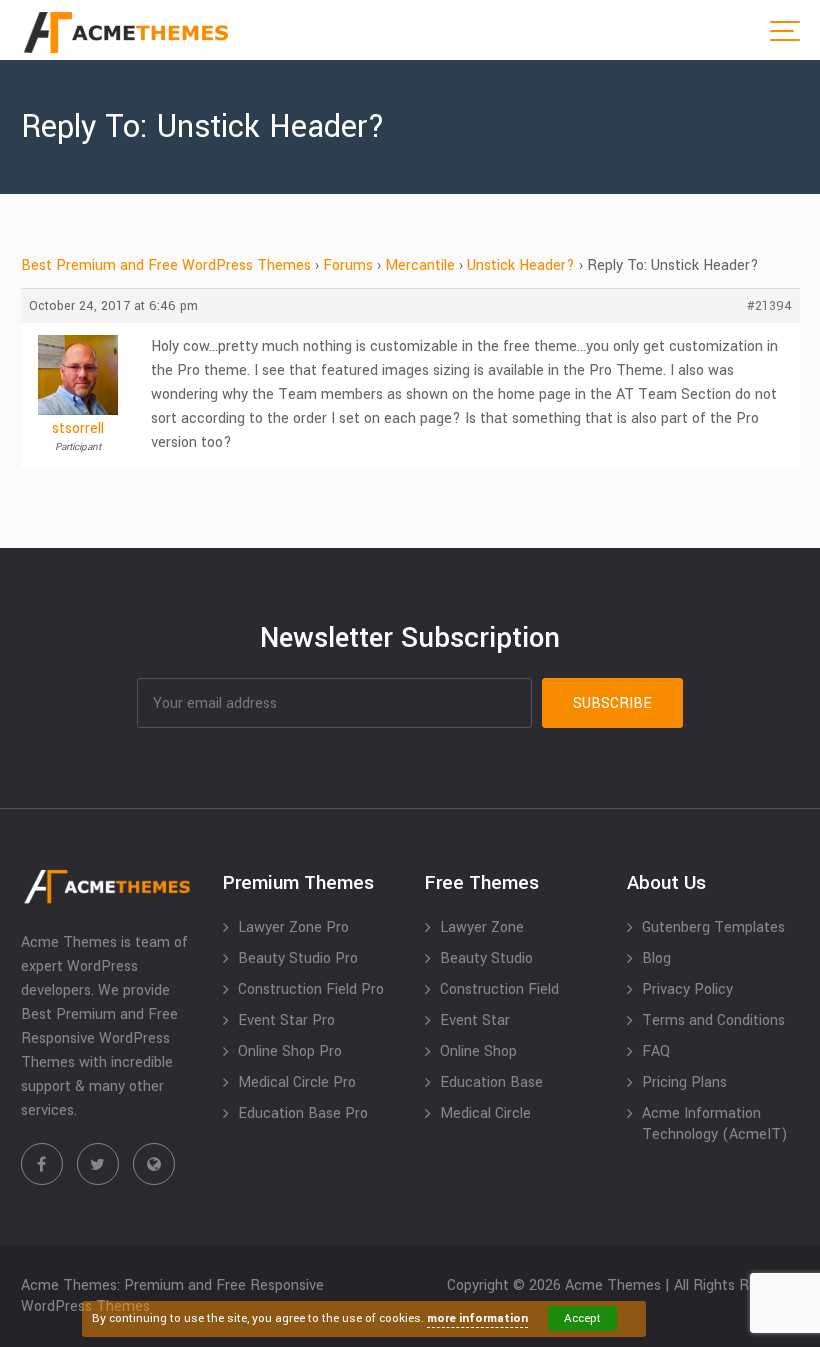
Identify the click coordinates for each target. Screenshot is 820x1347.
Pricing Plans (684, 1082)
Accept (582, 1318)
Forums (348, 265)
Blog (656, 958)
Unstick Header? (521, 265)
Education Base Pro (303, 1113)
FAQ (656, 1051)
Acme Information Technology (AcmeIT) (715, 1124)
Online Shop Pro (290, 1051)
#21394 (769, 306)
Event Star (475, 1020)
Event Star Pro (286, 1020)
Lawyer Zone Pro (293, 927)
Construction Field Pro (311, 989)
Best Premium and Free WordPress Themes (166, 265)
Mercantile (420, 265)
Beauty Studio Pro (298, 958)
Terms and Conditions (713, 1020)
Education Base (491, 1082)
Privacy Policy (687, 989)
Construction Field (499, 989)
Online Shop (478, 1051)
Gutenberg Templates (713, 927)
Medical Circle (485, 1113)
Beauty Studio (486, 958)
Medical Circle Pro (297, 1082)
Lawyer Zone (482, 927)
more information (477, 1318)
